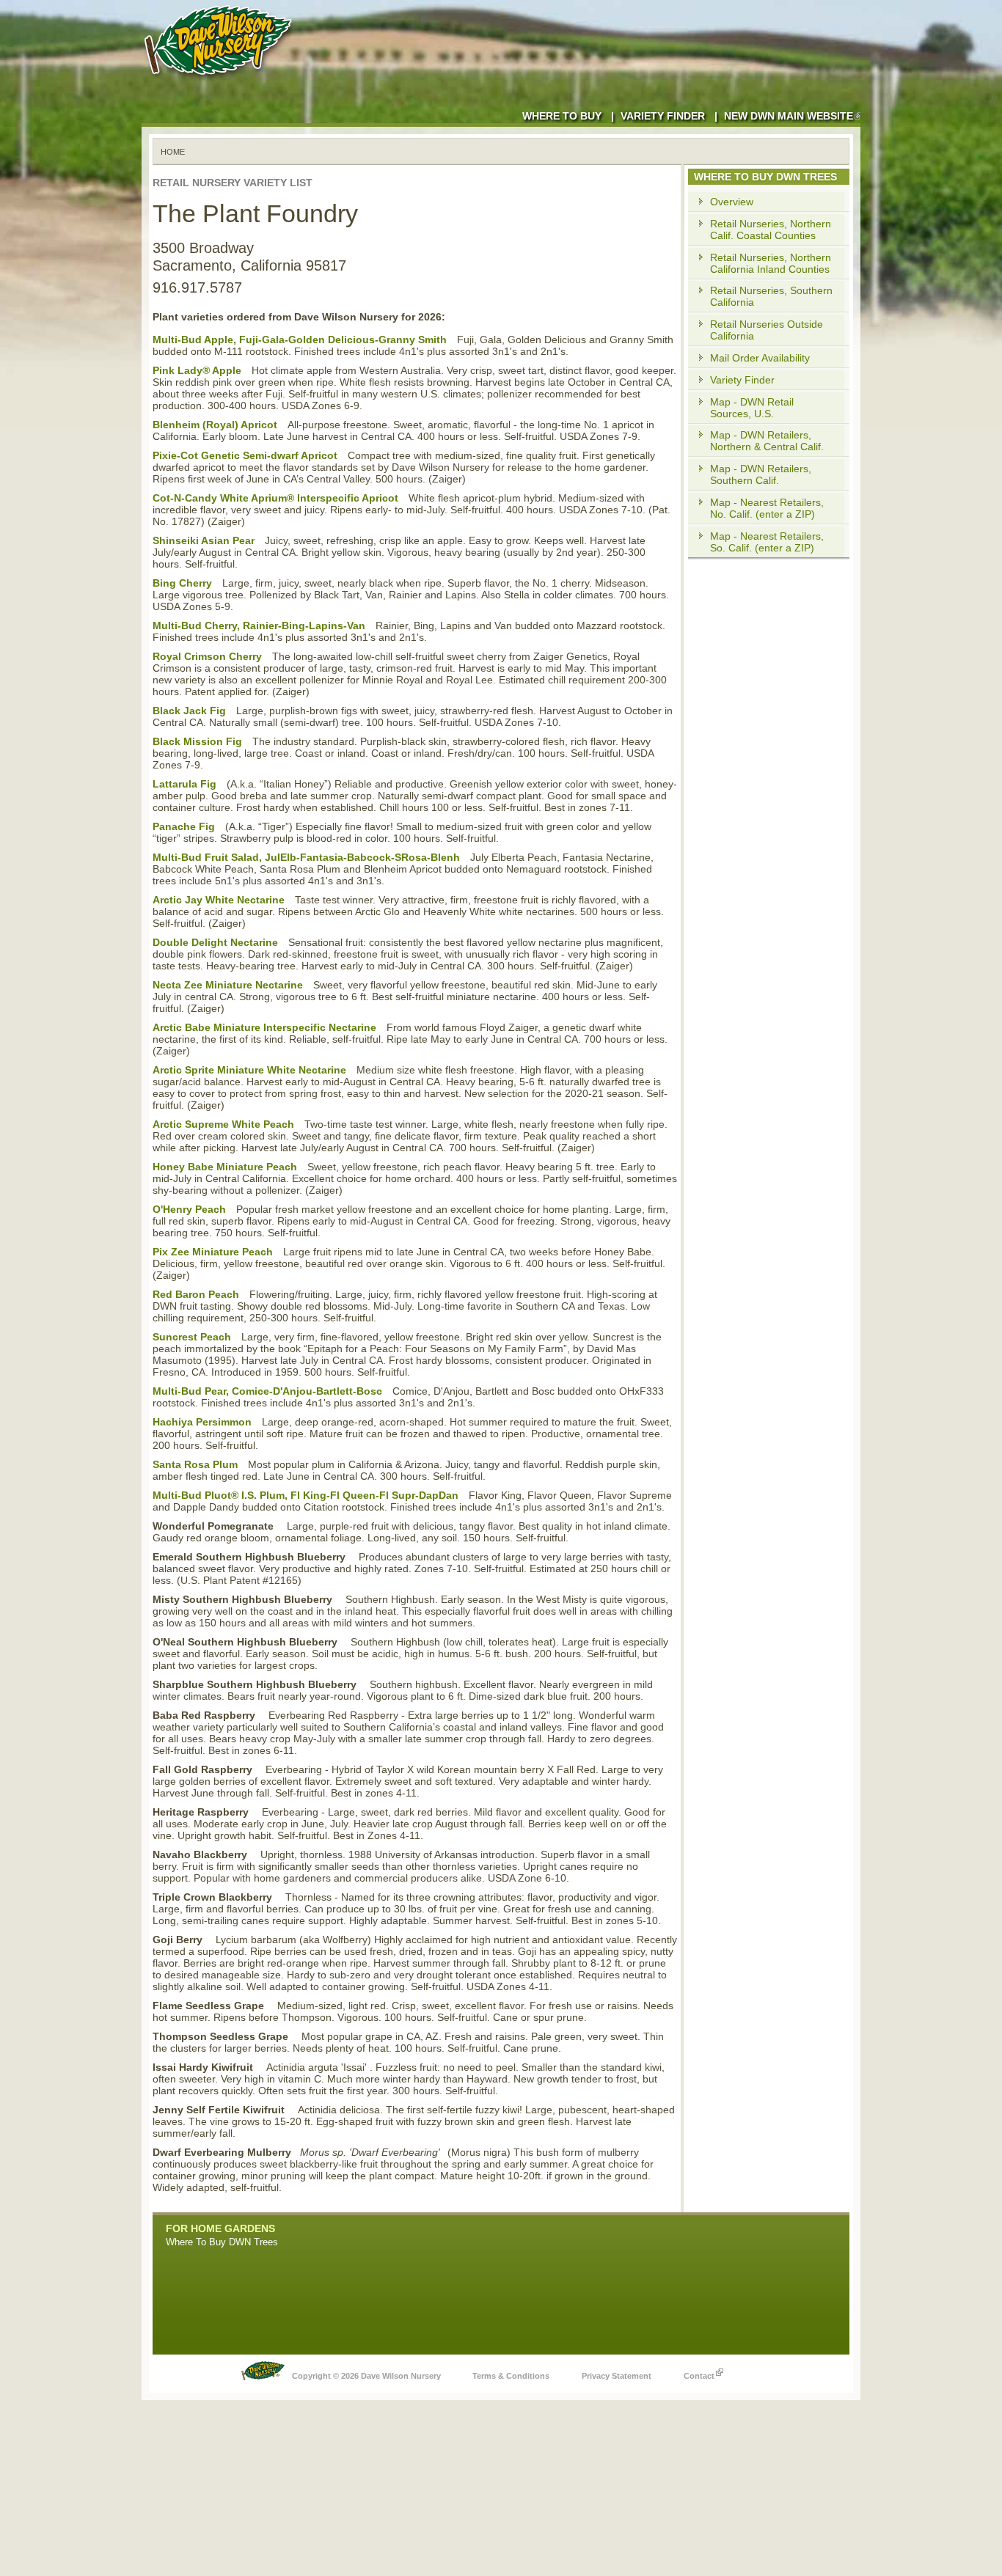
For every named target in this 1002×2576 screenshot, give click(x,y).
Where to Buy (562, 116)
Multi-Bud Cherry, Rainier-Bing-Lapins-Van (259, 625)
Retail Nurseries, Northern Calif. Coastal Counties (771, 230)
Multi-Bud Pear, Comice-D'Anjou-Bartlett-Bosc (267, 1391)
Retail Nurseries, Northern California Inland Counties (771, 263)
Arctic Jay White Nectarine (219, 900)
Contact (699, 2376)
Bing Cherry (182, 583)
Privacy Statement (617, 2376)
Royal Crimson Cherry (207, 656)
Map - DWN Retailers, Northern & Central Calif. (767, 441)
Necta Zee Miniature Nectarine (228, 985)
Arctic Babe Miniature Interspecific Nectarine (264, 1027)
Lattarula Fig (184, 784)
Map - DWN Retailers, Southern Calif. (761, 474)
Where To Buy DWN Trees (222, 2242)
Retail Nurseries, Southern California (771, 296)
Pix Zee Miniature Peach (213, 1252)
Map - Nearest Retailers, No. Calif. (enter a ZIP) (767, 508)
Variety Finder (663, 116)
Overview (732, 202)
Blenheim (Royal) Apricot (215, 425)
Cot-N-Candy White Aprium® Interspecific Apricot (275, 498)
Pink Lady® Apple (197, 370)
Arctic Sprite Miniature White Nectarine (249, 1070)
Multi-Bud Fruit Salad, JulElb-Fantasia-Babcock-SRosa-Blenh (306, 857)
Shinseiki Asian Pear (204, 540)
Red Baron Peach (196, 1294)
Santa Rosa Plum (195, 1464)
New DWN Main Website (789, 116)
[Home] (221, 81)
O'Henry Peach (189, 1209)
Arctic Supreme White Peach (223, 1124)
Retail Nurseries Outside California (767, 330)
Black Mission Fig (197, 741)
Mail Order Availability (760, 358)
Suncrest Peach (192, 1337)
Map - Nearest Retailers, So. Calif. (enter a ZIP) (767, 542)
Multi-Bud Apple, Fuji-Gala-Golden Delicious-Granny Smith (300, 340)
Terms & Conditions (511, 2376)
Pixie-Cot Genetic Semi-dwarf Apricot (245, 455)
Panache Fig (184, 826)
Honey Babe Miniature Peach (225, 1167)
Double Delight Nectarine (215, 942)
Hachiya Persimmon (202, 1422)
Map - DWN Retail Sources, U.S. (752, 408)
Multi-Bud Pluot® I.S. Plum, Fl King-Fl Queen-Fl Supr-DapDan (306, 1495)
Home (173, 152)
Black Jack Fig (189, 711)
